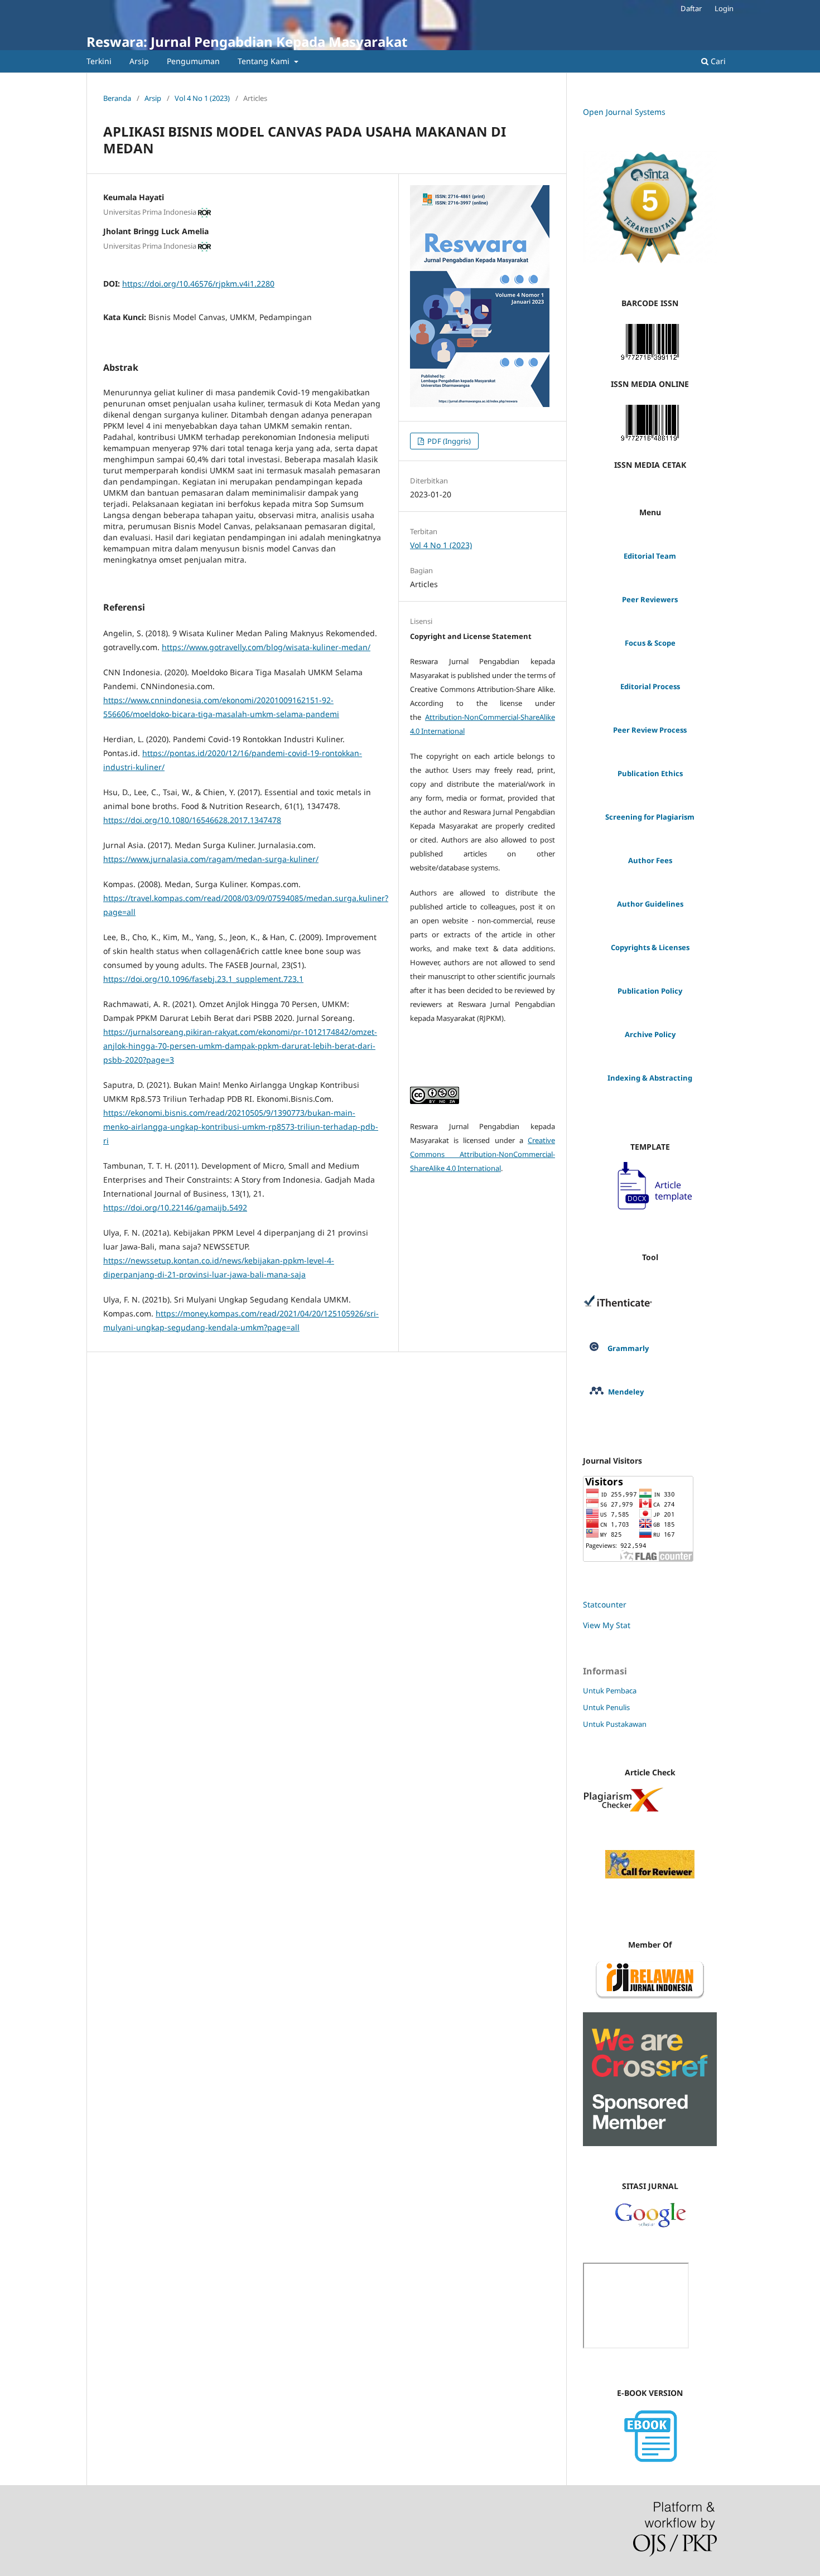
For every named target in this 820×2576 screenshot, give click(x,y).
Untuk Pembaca (610, 1691)
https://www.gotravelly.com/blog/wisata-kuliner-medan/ (266, 647)
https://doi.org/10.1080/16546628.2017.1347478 (192, 820)
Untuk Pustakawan (615, 1724)
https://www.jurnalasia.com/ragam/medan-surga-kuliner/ (211, 859)
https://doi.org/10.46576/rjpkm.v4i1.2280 (198, 284)
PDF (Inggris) (448, 441)
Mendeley (626, 1392)
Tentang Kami (265, 61)
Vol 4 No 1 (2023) (202, 98)
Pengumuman (193, 61)
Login (724, 8)
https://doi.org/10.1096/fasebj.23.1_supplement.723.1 (203, 979)
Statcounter (605, 1604)
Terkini (99, 61)
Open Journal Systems (624, 112)
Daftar (691, 8)
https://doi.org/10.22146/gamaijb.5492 (175, 1207)
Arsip (139, 61)
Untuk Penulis (606, 1707)
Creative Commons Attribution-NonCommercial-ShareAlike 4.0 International (483, 1154)
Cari (717, 61)
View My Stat (607, 1625)
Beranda (117, 98)
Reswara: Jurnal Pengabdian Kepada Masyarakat (247, 42)
